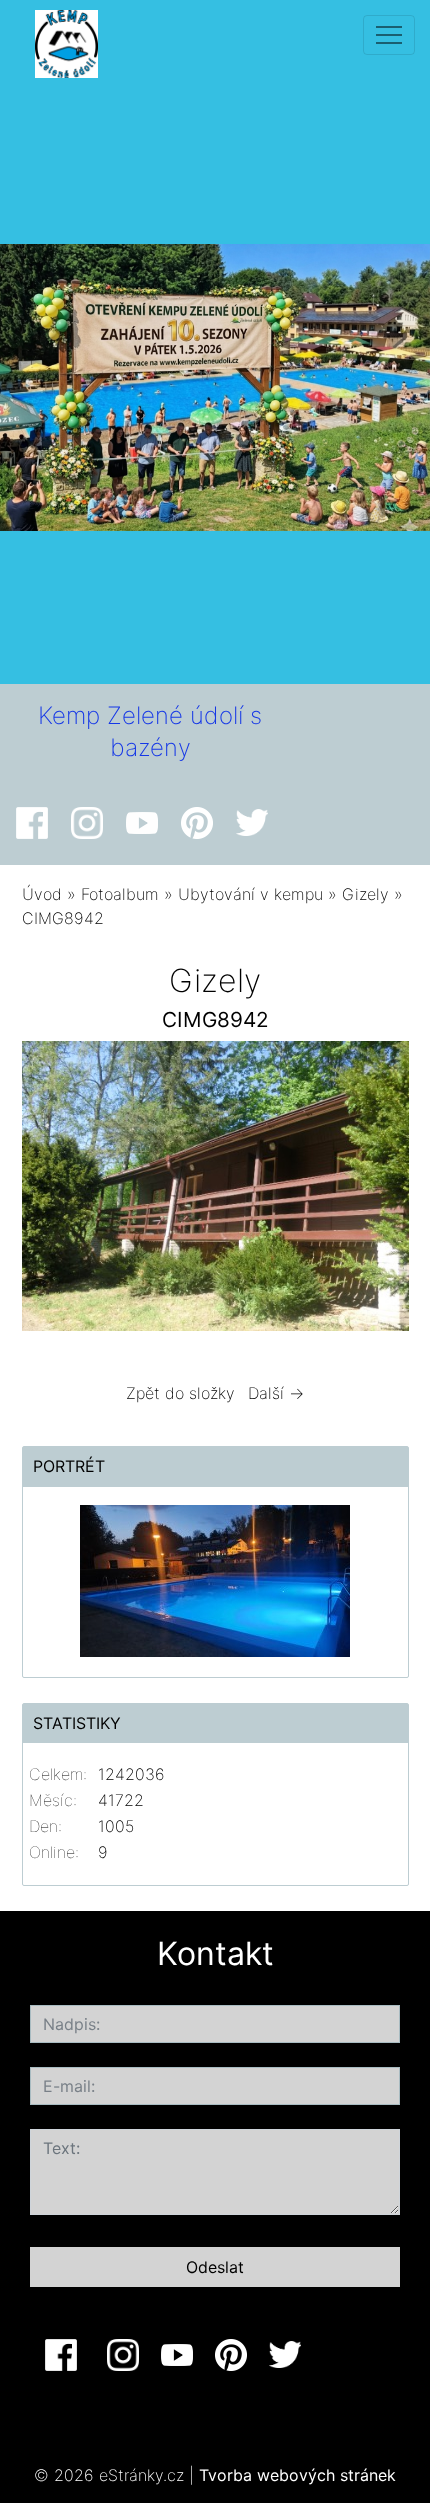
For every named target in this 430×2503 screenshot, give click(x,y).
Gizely (365, 894)
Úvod (42, 894)
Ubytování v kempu (250, 894)
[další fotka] (376, 1191)
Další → (276, 1393)
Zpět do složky (180, 1393)
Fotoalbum (120, 894)
